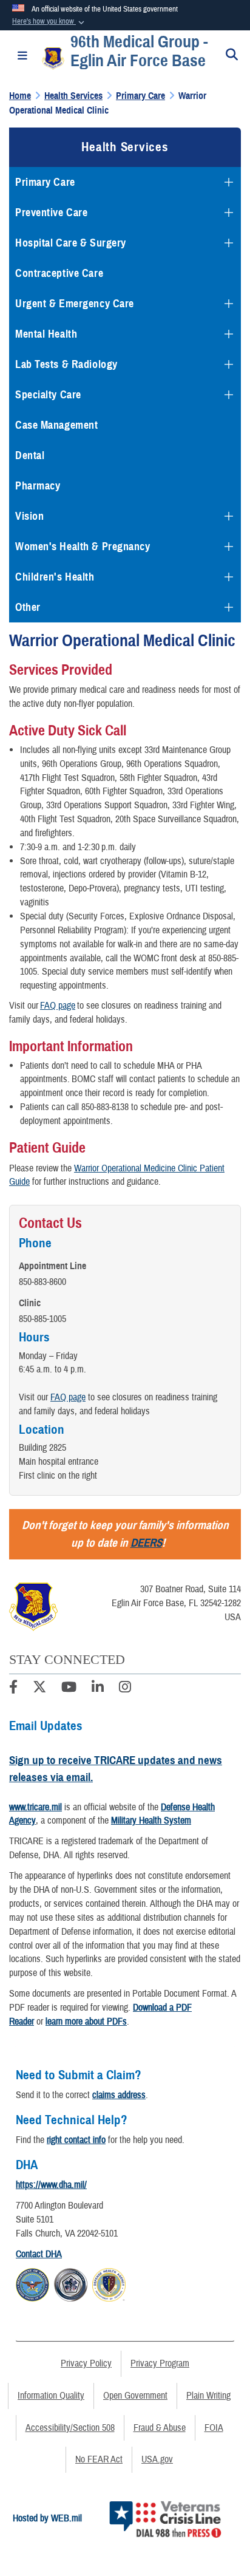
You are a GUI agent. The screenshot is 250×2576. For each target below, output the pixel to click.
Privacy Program (160, 2363)
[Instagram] (125, 1689)
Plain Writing (208, 2396)
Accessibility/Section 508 (70, 2428)
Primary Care (45, 182)
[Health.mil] (71, 2283)
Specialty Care (48, 395)
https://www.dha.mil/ (51, 2185)
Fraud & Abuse (160, 2428)
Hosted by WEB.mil (47, 2518)
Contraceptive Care (59, 273)
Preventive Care (51, 213)
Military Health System (151, 1821)
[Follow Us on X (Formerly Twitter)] (39, 1689)
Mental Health (46, 334)
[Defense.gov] (32, 2283)
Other (28, 607)
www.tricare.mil (35, 1807)
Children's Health (55, 577)
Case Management (56, 425)
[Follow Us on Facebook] (13, 1689)
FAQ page (58, 1006)
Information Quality (51, 2396)
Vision (29, 516)
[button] (49, 22)
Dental (30, 455)
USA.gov (157, 2459)
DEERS (146, 1543)
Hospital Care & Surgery (71, 243)
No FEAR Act (99, 2459)
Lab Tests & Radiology (66, 364)
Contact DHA (39, 2254)
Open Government (135, 2396)
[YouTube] (69, 1689)
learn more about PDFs (86, 2022)
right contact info (76, 2140)
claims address (119, 2095)
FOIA (214, 2428)
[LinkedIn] (98, 1689)
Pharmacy (38, 486)
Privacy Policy (86, 2363)
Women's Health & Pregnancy (83, 547)
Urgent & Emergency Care (75, 304)
